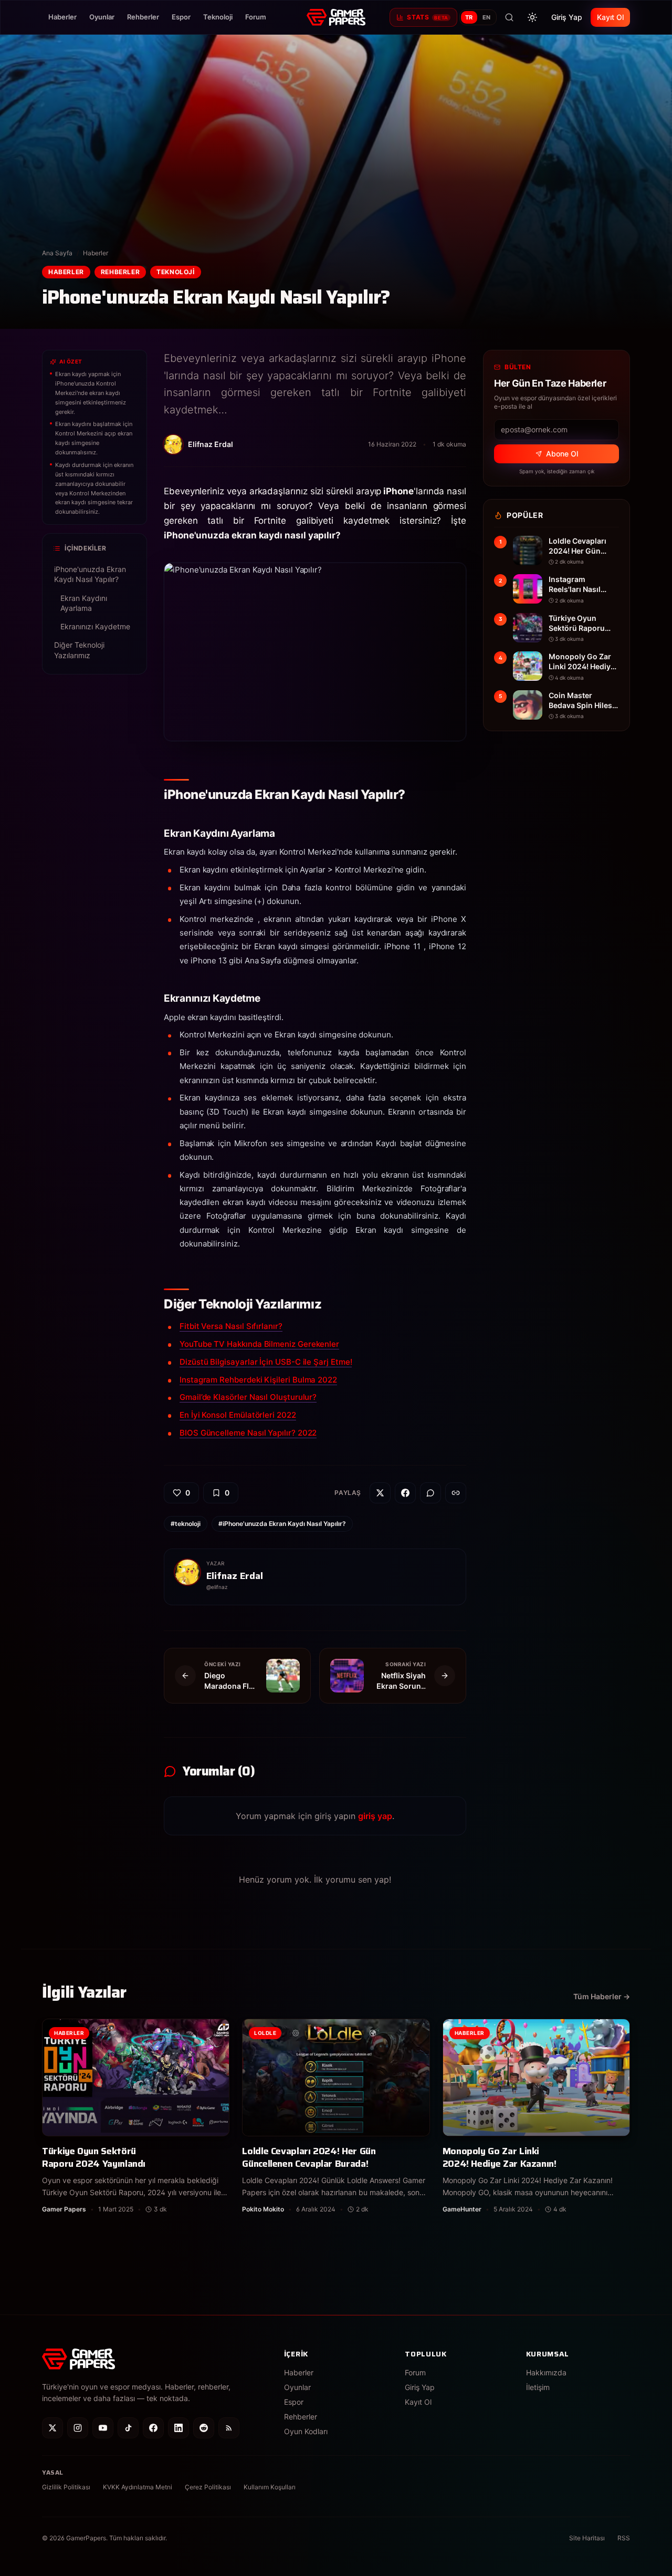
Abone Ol (562, 454)
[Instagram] (78, 2428)
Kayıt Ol (610, 17)
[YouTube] (103, 2428)
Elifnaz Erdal (235, 1576)
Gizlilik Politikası (66, 2487)
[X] (52, 2428)
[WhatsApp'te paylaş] (430, 1493)
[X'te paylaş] (380, 1493)
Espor (181, 17)
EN (487, 17)
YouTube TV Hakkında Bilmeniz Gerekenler (259, 1344)
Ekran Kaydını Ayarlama (84, 603)
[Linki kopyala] (456, 1493)
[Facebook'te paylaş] (405, 1493)
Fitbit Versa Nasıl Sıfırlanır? (231, 1326)
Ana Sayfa (57, 253)
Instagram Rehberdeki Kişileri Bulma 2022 (258, 1380)
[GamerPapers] (336, 17)
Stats (427, 17)
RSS (624, 2538)
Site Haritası (587, 2538)
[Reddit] (204, 2428)
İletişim (538, 2387)
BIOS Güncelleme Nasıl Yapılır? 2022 (248, 1433)
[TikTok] (128, 2428)
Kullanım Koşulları (270, 2487)
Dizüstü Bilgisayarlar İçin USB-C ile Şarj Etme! (266, 1362)
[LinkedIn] (178, 2428)
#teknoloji (186, 1524)
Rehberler (143, 17)
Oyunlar (102, 17)
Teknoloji (218, 17)
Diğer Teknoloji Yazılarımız (79, 650)
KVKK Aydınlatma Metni (138, 2487)
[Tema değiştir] (532, 17)
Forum (256, 17)
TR (469, 17)
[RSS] (229, 2428)
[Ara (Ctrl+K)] (509, 17)
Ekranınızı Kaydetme (95, 626)
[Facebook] (153, 2428)
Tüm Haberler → (602, 1996)
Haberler (62, 17)
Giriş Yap (567, 17)
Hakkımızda (546, 2372)
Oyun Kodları (306, 2431)
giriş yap (375, 1816)
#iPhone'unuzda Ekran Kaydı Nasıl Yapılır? (282, 1524)
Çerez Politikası (208, 2487)
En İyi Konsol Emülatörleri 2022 (238, 1415)
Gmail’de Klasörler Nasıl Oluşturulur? (248, 1397)
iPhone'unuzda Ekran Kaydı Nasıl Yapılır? (90, 574)
